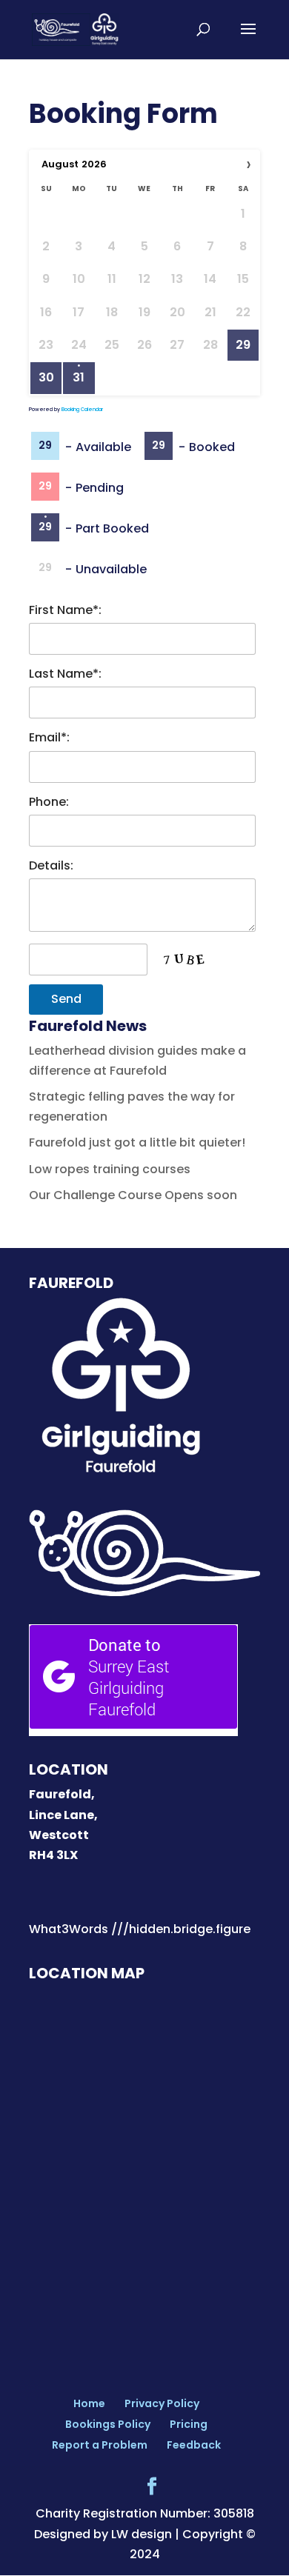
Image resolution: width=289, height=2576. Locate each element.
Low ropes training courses (110, 1169)
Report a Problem (100, 2445)
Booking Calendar (82, 409)
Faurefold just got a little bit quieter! (137, 1142)
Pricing (189, 2424)
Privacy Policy (162, 2403)
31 (79, 378)
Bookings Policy (108, 2424)
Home (89, 2403)
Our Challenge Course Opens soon (133, 1195)
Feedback (194, 2445)
